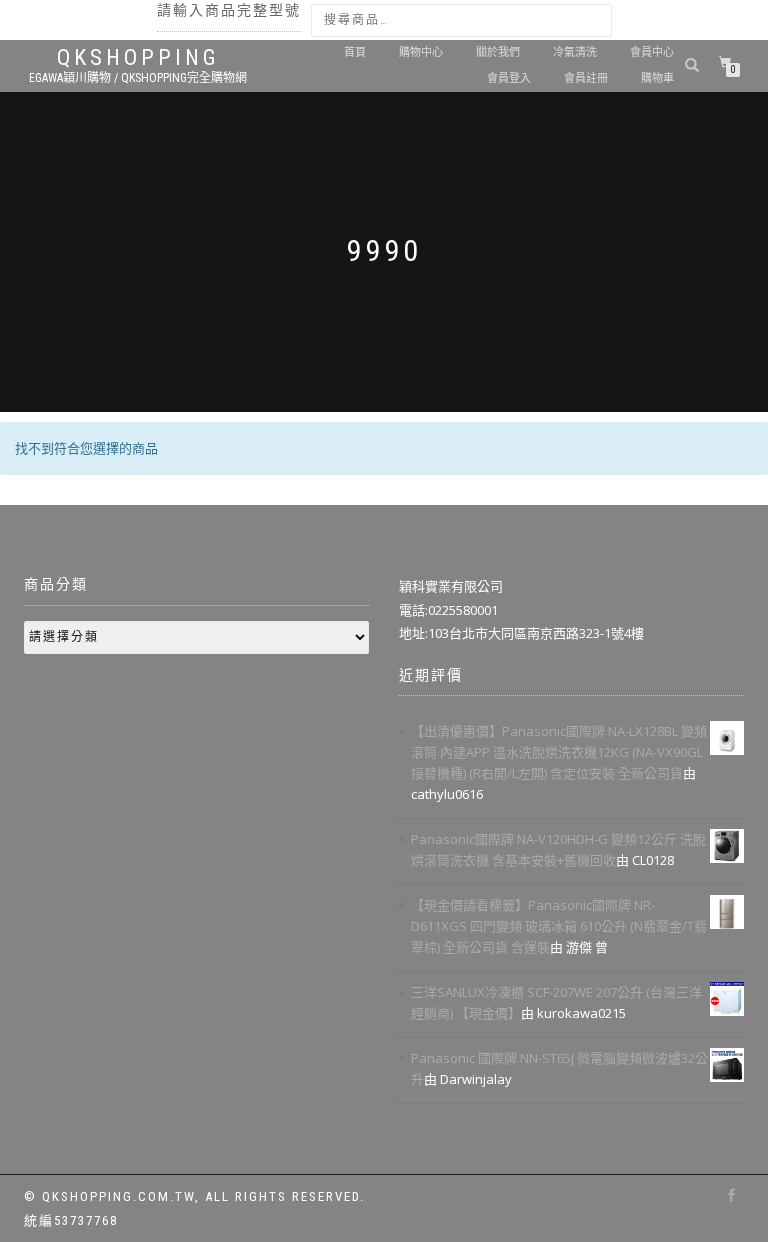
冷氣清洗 (575, 52)
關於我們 (498, 52)
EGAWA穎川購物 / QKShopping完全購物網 (138, 78)
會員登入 (509, 78)
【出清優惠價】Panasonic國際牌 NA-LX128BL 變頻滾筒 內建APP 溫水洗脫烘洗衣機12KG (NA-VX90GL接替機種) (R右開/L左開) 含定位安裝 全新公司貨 (559, 752)
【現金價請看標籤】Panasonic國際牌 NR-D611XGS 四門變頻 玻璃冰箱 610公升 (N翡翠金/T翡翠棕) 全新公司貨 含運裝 (559, 926)
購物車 (657, 78)
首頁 (355, 52)
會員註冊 (586, 78)
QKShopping (138, 58)
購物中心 (421, 52)
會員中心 (652, 52)
